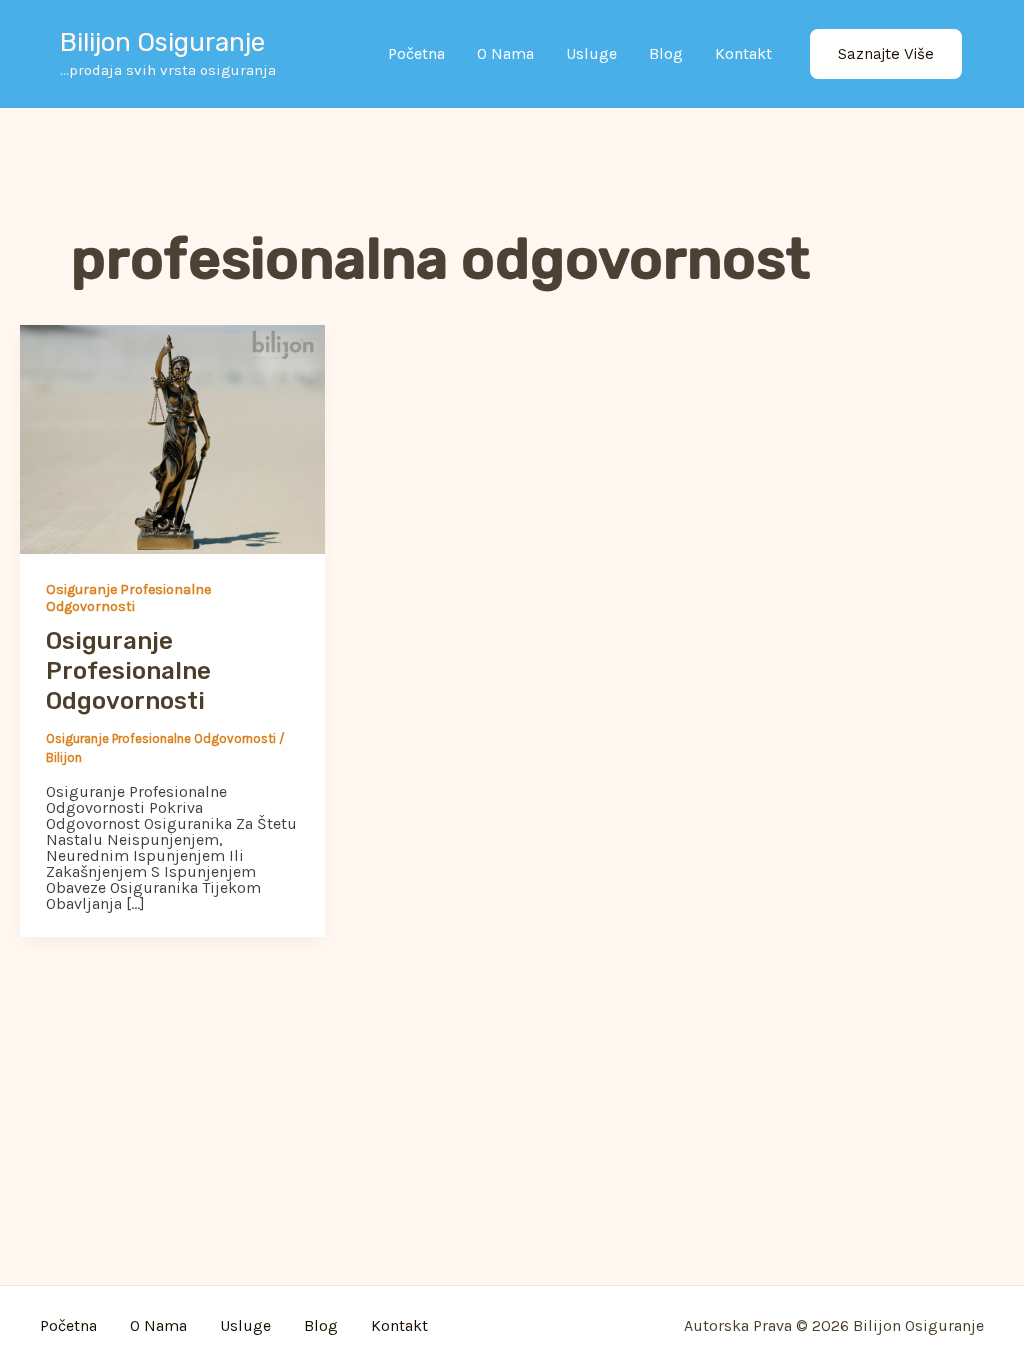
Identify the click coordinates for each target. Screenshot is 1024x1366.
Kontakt (743, 53)
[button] (886, 54)
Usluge (591, 53)
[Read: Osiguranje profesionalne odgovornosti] (172, 438)
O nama (505, 53)
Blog (666, 53)
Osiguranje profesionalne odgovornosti (128, 598)
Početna (416, 53)
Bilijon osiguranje (162, 42)
